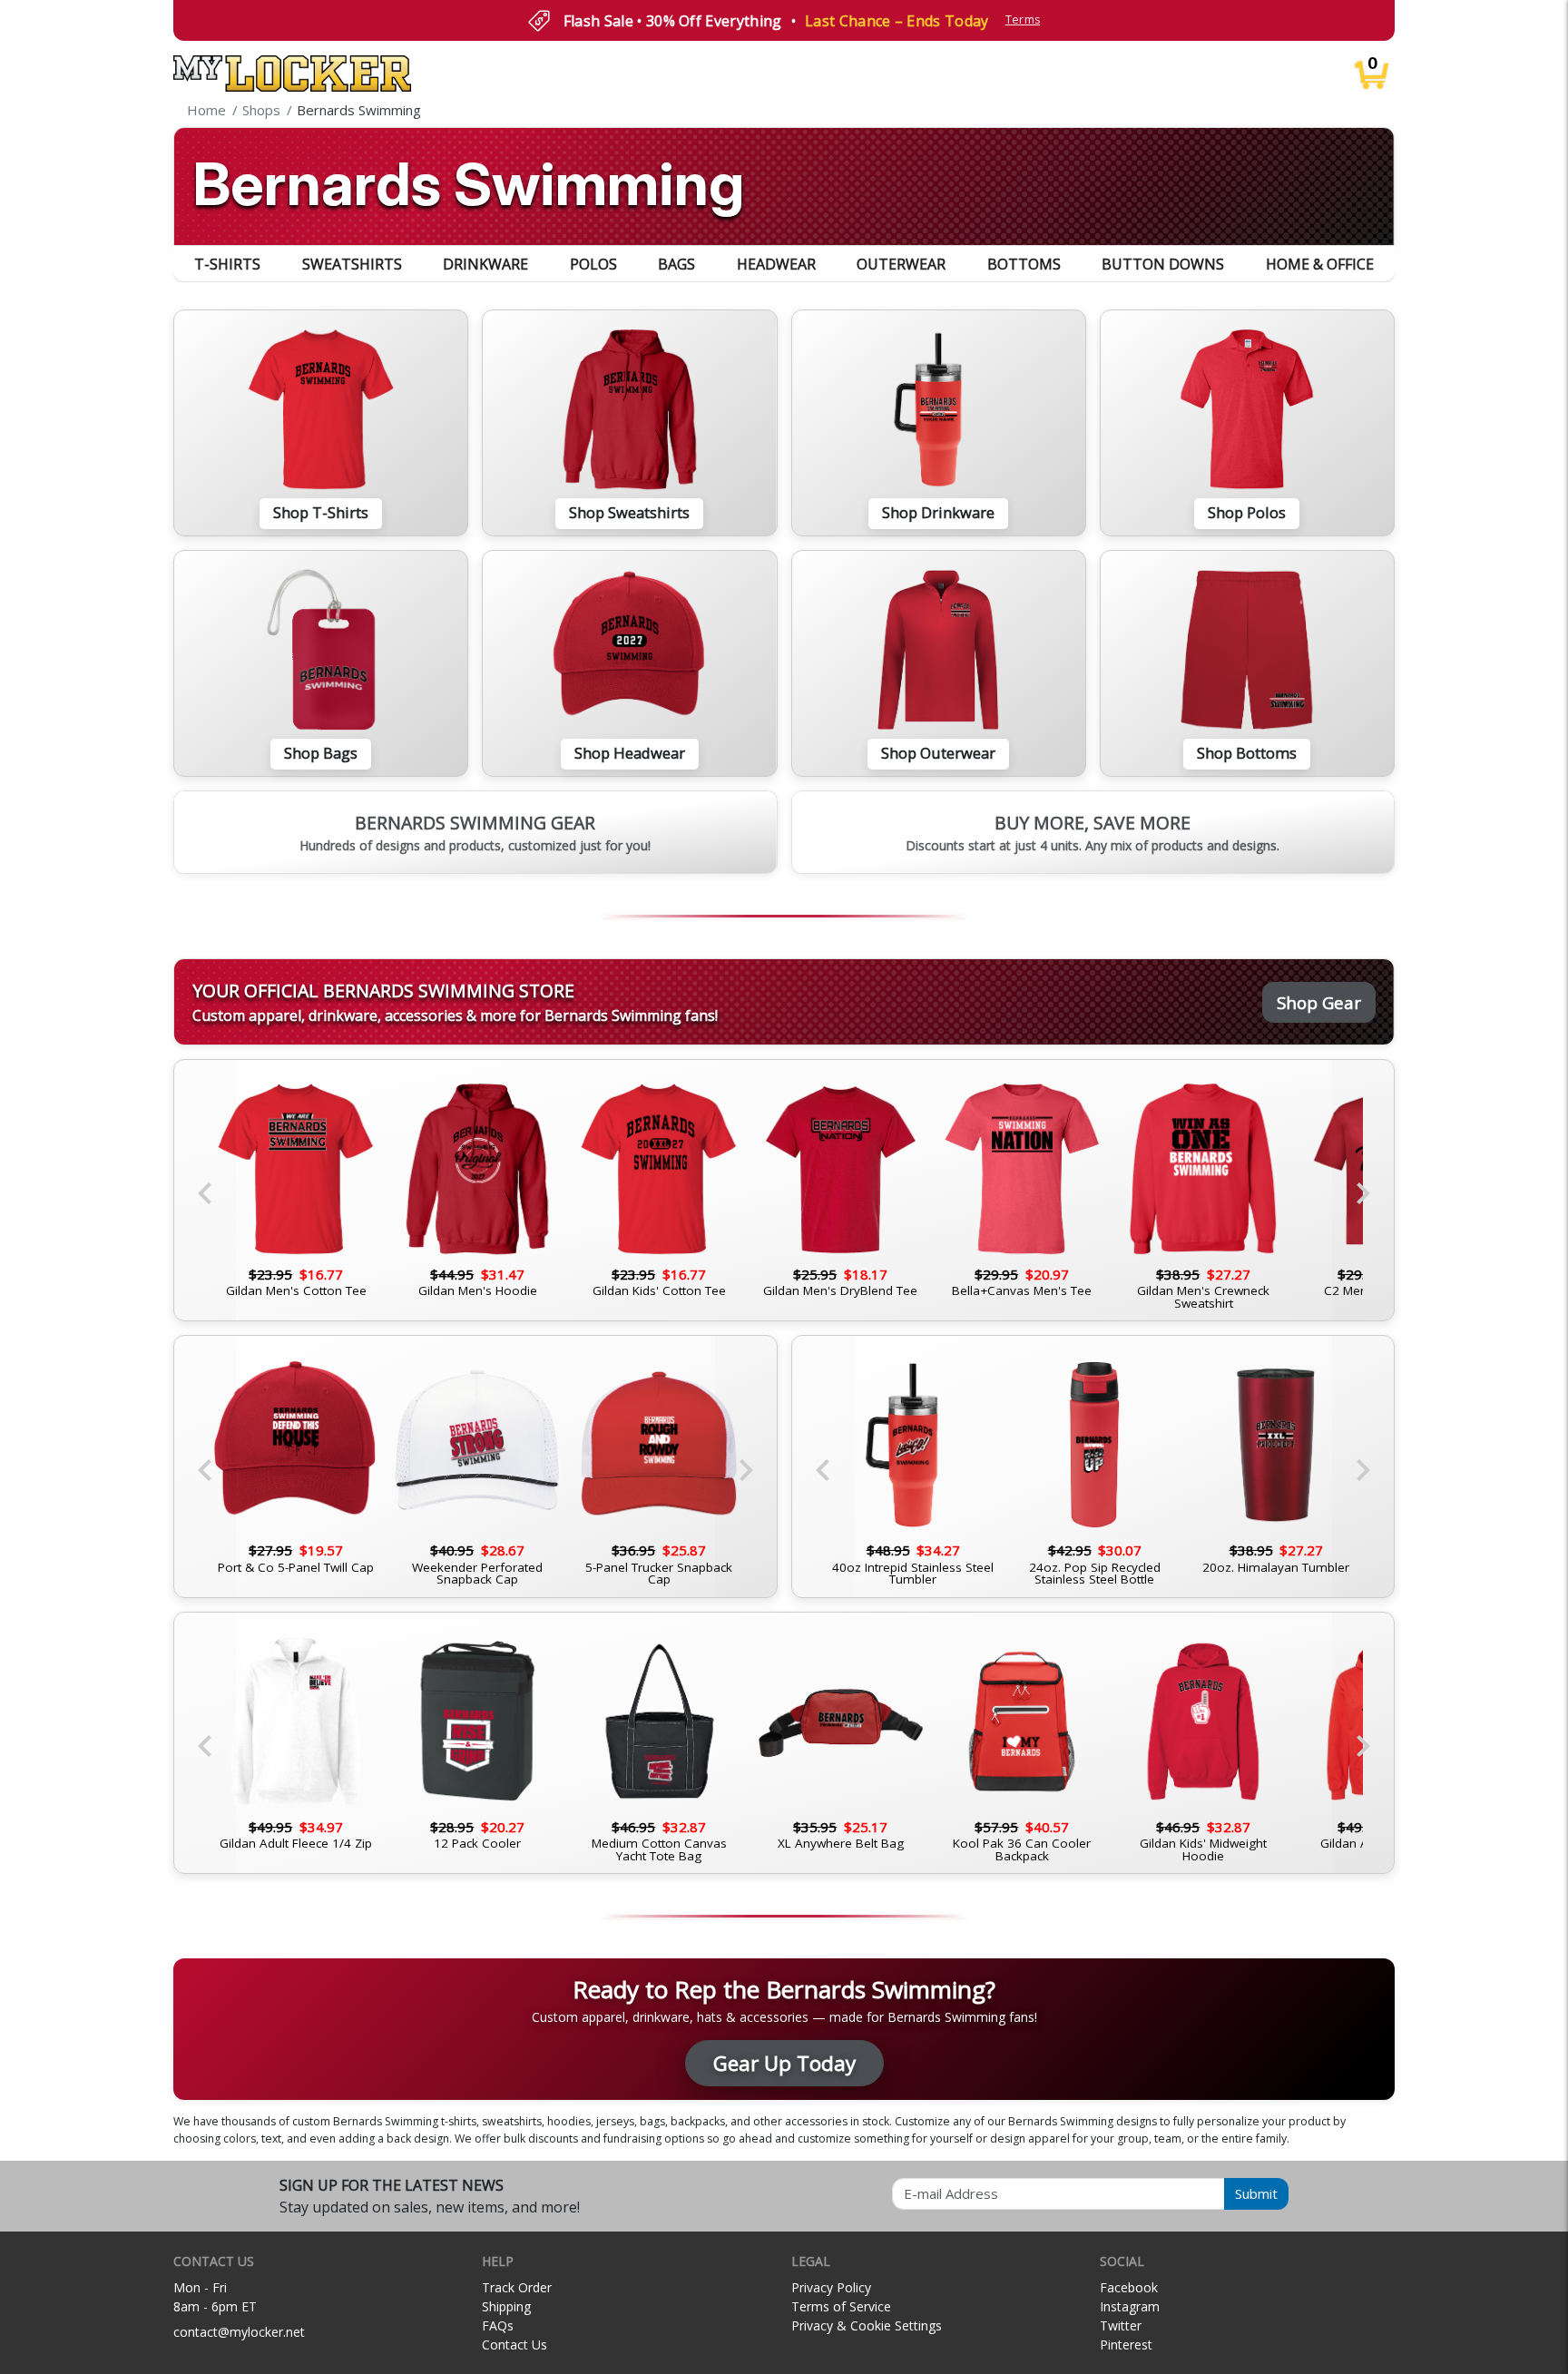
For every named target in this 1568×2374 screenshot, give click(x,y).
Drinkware (485, 264)
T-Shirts (227, 264)
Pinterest (1126, 2345)
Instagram (1130, 2306)
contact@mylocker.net (239, 2332)
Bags (676, 264)
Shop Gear (1319, 1002)
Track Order (517, 2287)
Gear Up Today (784, 2063)
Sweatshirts (352, 264)
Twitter (1121, 2325)
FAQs (498, 2325)
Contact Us (514, 2345)
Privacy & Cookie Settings (867, 2325)
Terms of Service (841, 2306)
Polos (593, 264)
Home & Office (1320, 264)
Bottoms (1024, 264)
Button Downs (1163, 264)
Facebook (1129, 2287)
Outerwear (901, 264)
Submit (1256, 2193)
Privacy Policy (831, 2287)
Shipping (506, 2306)
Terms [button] (1023, 20)
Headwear (776, 264)
